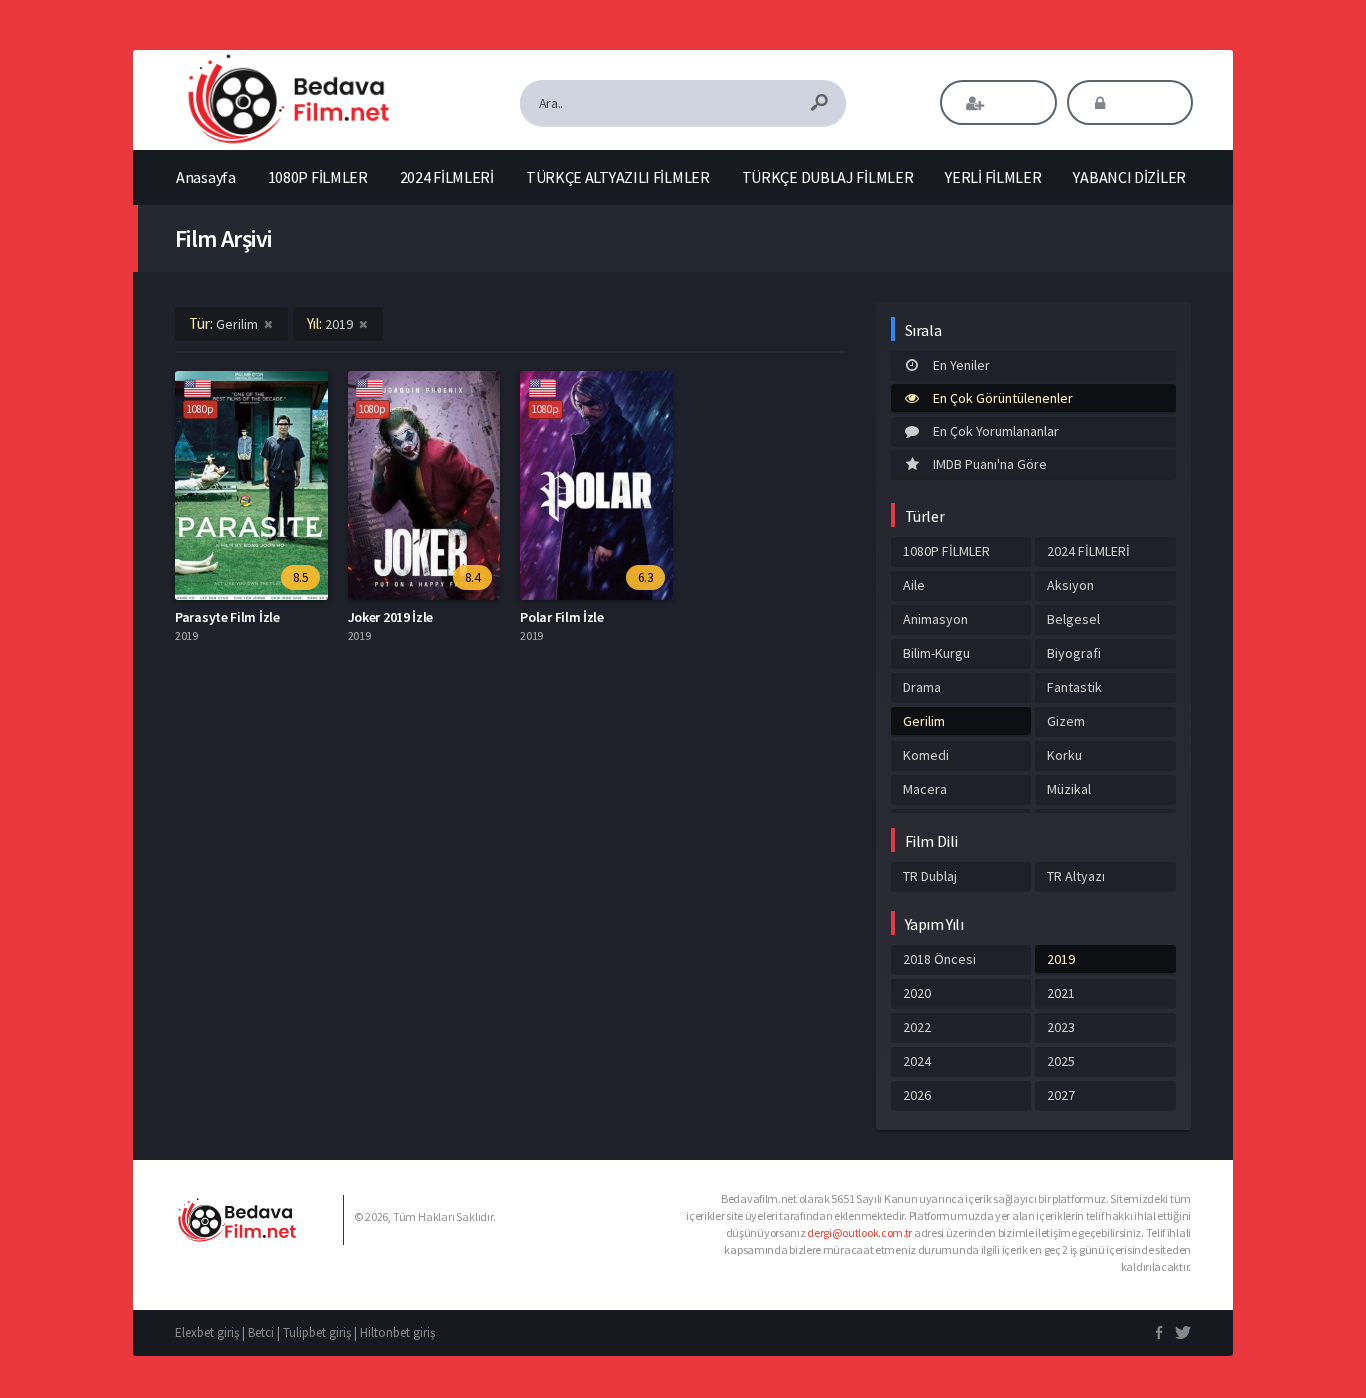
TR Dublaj (930, 876)
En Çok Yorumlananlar (996, 431)
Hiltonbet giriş (397, 1332)
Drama (922, 687)
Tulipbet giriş (317, 1332)
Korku (1064, 755)
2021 (1061, 993)
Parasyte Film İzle (227, 617)
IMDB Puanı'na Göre (990, 464)
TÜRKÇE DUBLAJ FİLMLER (828, 177)
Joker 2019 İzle (391, 617)
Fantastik (1074, 687)
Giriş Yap (1143, 103)
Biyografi (1074, 653)
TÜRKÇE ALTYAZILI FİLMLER (618, 177)
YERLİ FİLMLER (993, 177)
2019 (1061, 959)
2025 (1061, 1061)
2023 (1061, 1027)
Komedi (926, 755)
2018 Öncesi (939, 959)
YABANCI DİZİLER (1129, 177)
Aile (914, 585)
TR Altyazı (1076, 876)
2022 (917, 1027)
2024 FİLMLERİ (447, 177)
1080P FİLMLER (318, 177)
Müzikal (1069, 789)
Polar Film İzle (562, 617)
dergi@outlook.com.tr (859, 1232)
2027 (1061, 1095)
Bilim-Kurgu (936, 653)
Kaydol (1012, 103)
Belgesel (1073, 619)
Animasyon (935, 619)
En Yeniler (961, 365)
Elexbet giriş (207, 1332)
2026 (917, 1095)
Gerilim (924, 721)
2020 (917, 993)
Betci (261, 1332)
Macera (925, 789)
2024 (917, 1061)
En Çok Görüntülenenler (1003, 398)
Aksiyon (1070, 585)
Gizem (1066, 721)
